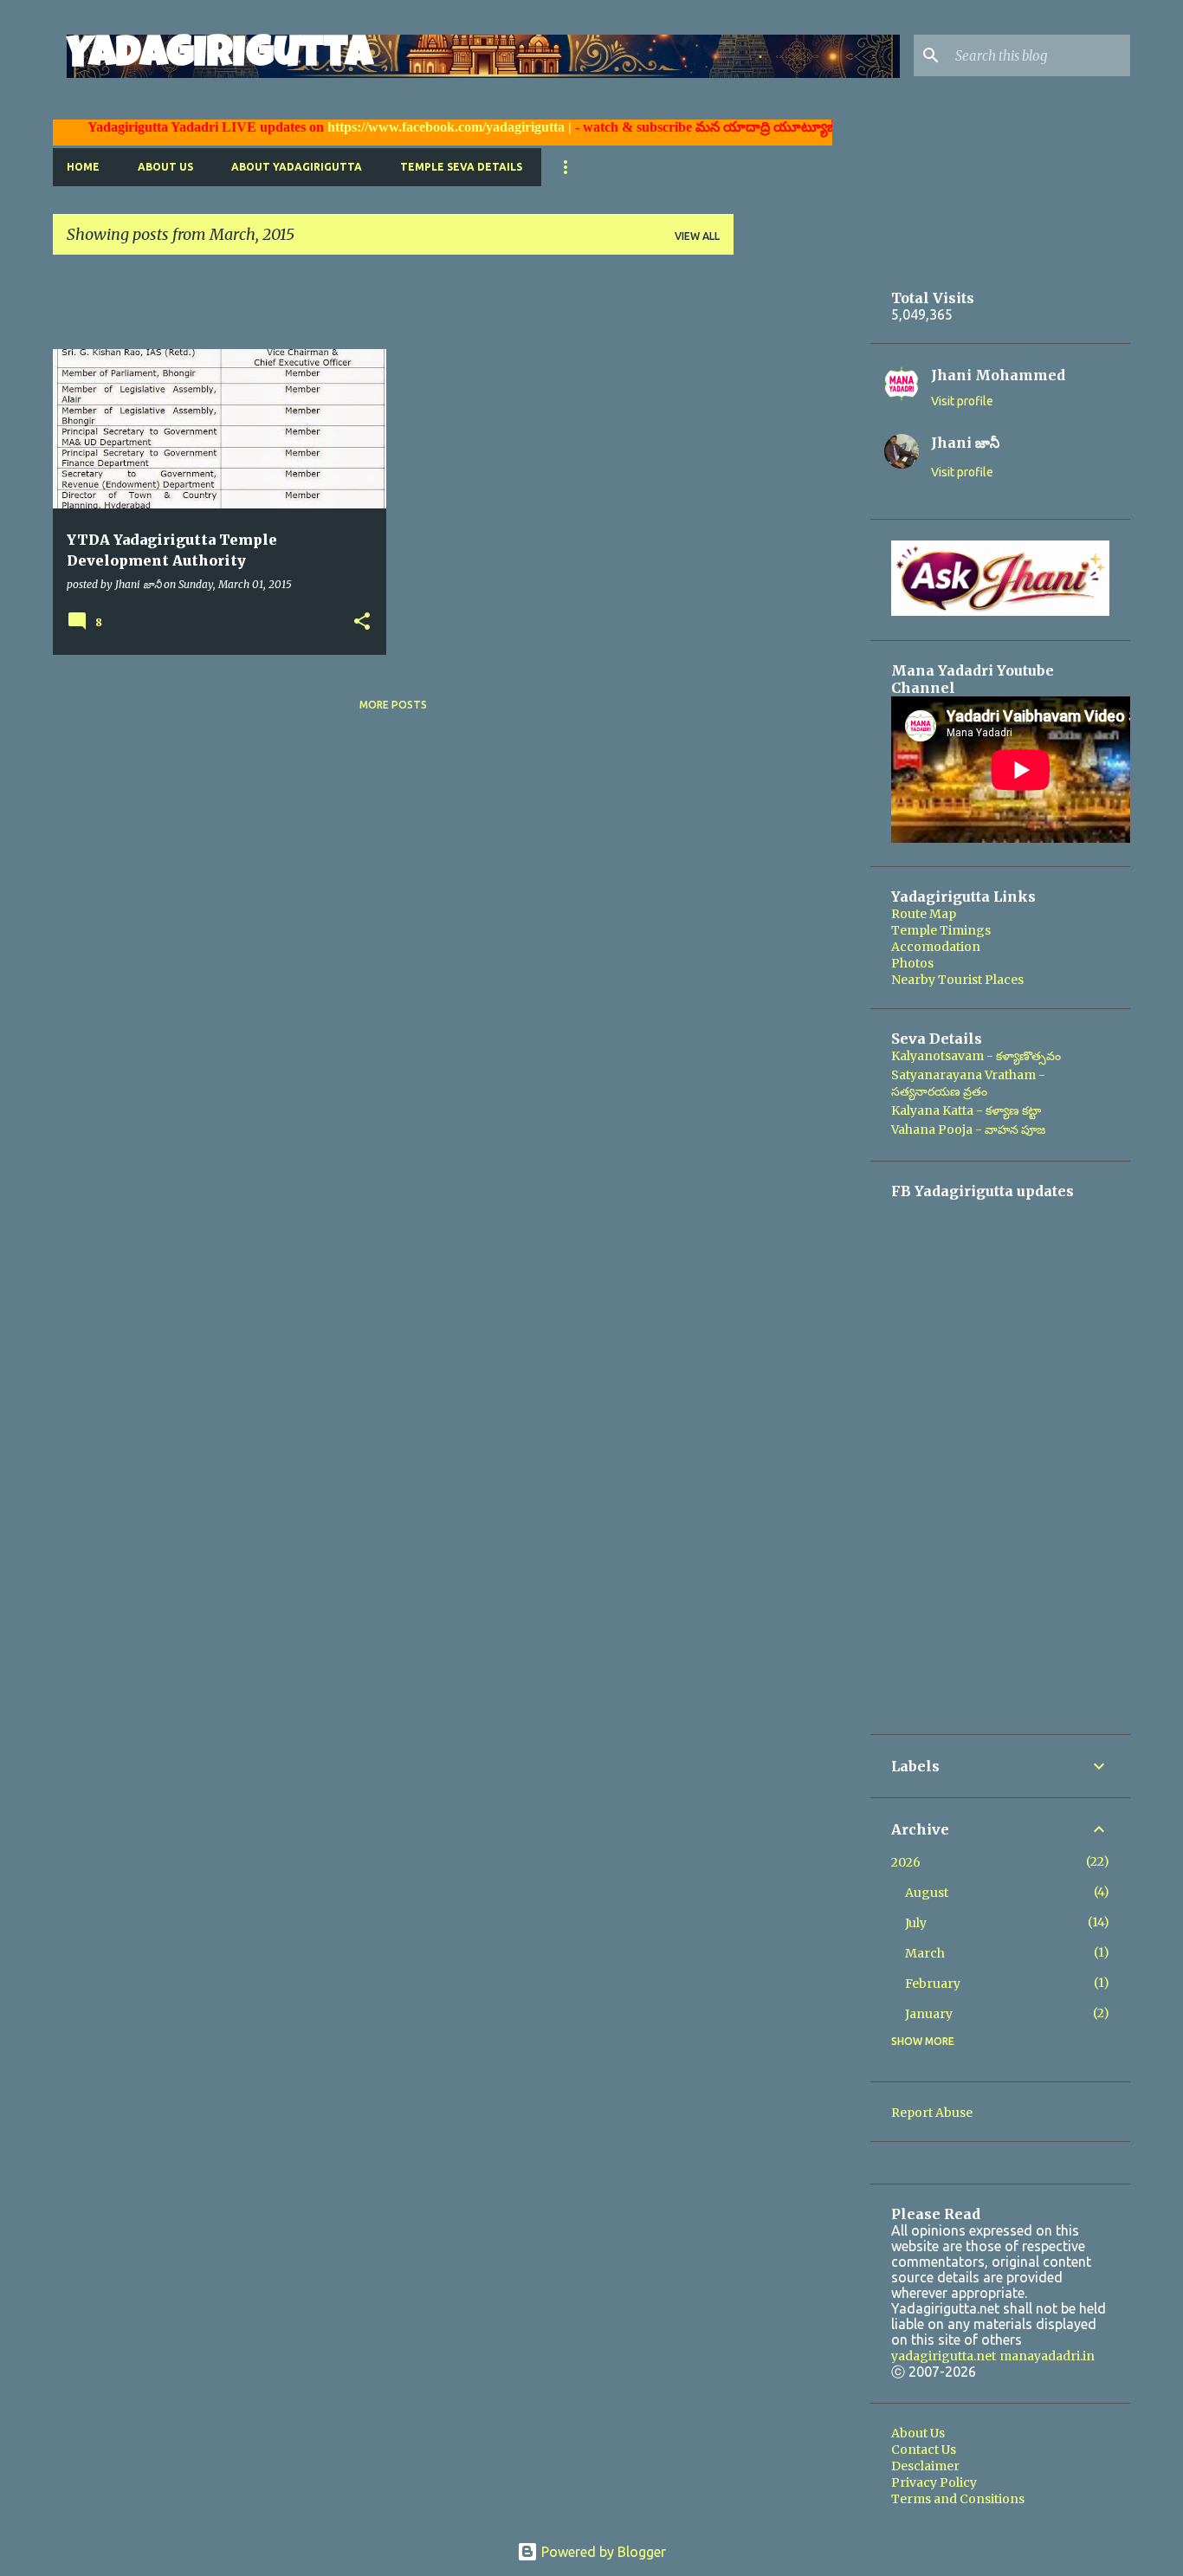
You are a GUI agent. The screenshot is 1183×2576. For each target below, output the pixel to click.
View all (697, 236)
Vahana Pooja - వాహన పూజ (968, 1129)
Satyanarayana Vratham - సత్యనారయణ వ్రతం (968, 1083)
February (933, 1984)
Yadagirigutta (220, 56)
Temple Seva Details (461, 167)
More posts (393, 705)
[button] (362, 622)
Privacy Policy (934, 2482)
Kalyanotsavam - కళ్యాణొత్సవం (976, 1056)
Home (83, 167)
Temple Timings (941, 930)
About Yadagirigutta (297, 167)
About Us (165, 167)
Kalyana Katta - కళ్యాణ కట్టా (966, 1110)
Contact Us (924, 2450)
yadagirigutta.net (944, 2356)
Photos (912, 963)
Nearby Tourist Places (957, 980)
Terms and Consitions (958, 2499)
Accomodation (936, 947)
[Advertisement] (368, 307)
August (927, 1893)
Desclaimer (925, 2466)
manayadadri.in (1047, 2356)
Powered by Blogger (602, 2552)
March (925, 1953)
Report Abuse (932, 2113)
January (929, 2014)
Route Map (924, 914)
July (916, 1923)
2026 (906, 1862)
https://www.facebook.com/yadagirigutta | (417, 127)
